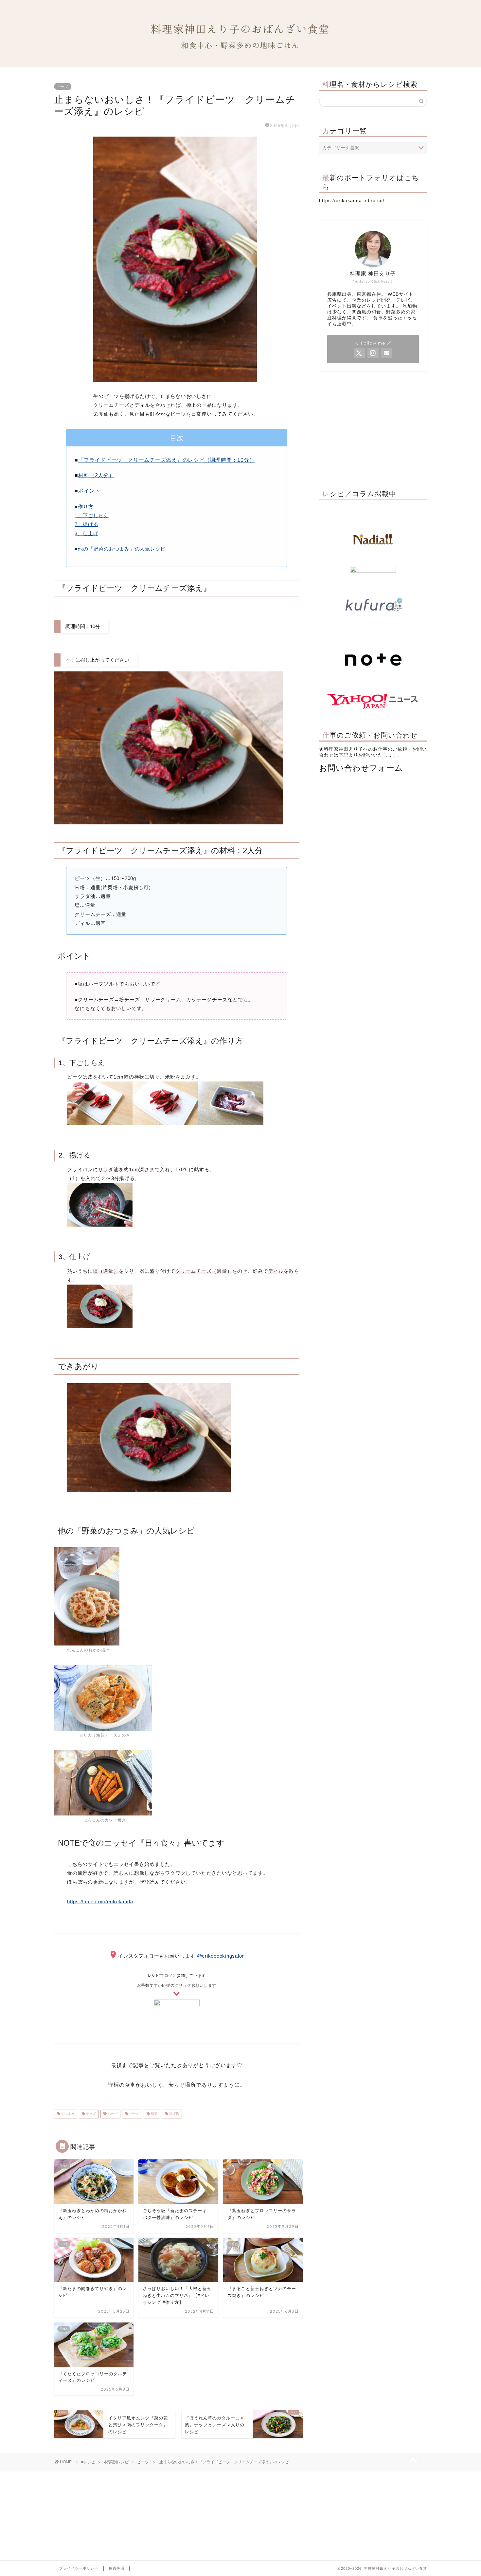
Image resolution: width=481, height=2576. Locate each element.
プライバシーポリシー (79, 2568)
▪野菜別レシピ (116, 2462)
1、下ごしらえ (91, 515)
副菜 (154, 2114)
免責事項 (116, 2568)
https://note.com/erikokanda (100, 1901)
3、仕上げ (86, 533)
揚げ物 (174, 2114)
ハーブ (112, 2114)
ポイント (89, 491)
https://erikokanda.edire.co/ (352, 201)
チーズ (90, 2114)
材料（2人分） (96, 475)
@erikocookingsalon (221, 1956)
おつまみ (67, 2114)
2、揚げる (86, 524)
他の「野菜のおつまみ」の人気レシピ (122, 549)
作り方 (86, 507)
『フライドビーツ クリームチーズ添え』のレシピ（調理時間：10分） (166, 460)
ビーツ (63, 86)
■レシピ (88, 2462)
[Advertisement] (373, 429)
